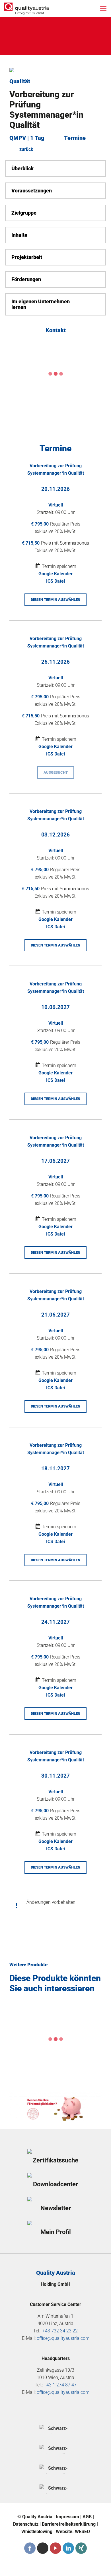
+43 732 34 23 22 (60, 2331)
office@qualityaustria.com (63, 2338)
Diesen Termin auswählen (55, 600)
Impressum (67, 2517)
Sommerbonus (74, 543)
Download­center (55, 2184)
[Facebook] (30, 2548)
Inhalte (19, 235)
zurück (26, 149)
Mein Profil (56, 2232)
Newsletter (56, 2208)
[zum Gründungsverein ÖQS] (55, 2469)
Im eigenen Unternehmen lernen (41, 304)
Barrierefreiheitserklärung (69, 2524)
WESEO (82, 2532)
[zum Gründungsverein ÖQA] (55, 2449)
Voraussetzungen (32, 191)
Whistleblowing (37, 2532)
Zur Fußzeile (32, 41)
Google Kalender (55, 574)
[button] (55, 169)
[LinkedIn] (68, 2548)
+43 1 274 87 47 (60, 2385)
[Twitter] (43, 2548)
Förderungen (26, 279)
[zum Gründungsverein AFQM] (55, 2429)
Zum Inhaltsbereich (40, 28)
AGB (87, 2517)
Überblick (22, 169)
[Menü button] (103, 9)
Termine (75, 138)
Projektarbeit (27, 257)
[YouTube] (55, 2548)
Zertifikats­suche (55, 2160)
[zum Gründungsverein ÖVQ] (55, 2489)
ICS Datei (55, 581)
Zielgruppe (24, 213)
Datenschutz (26, 2524)
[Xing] (81, 2548)
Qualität (20, 81)
